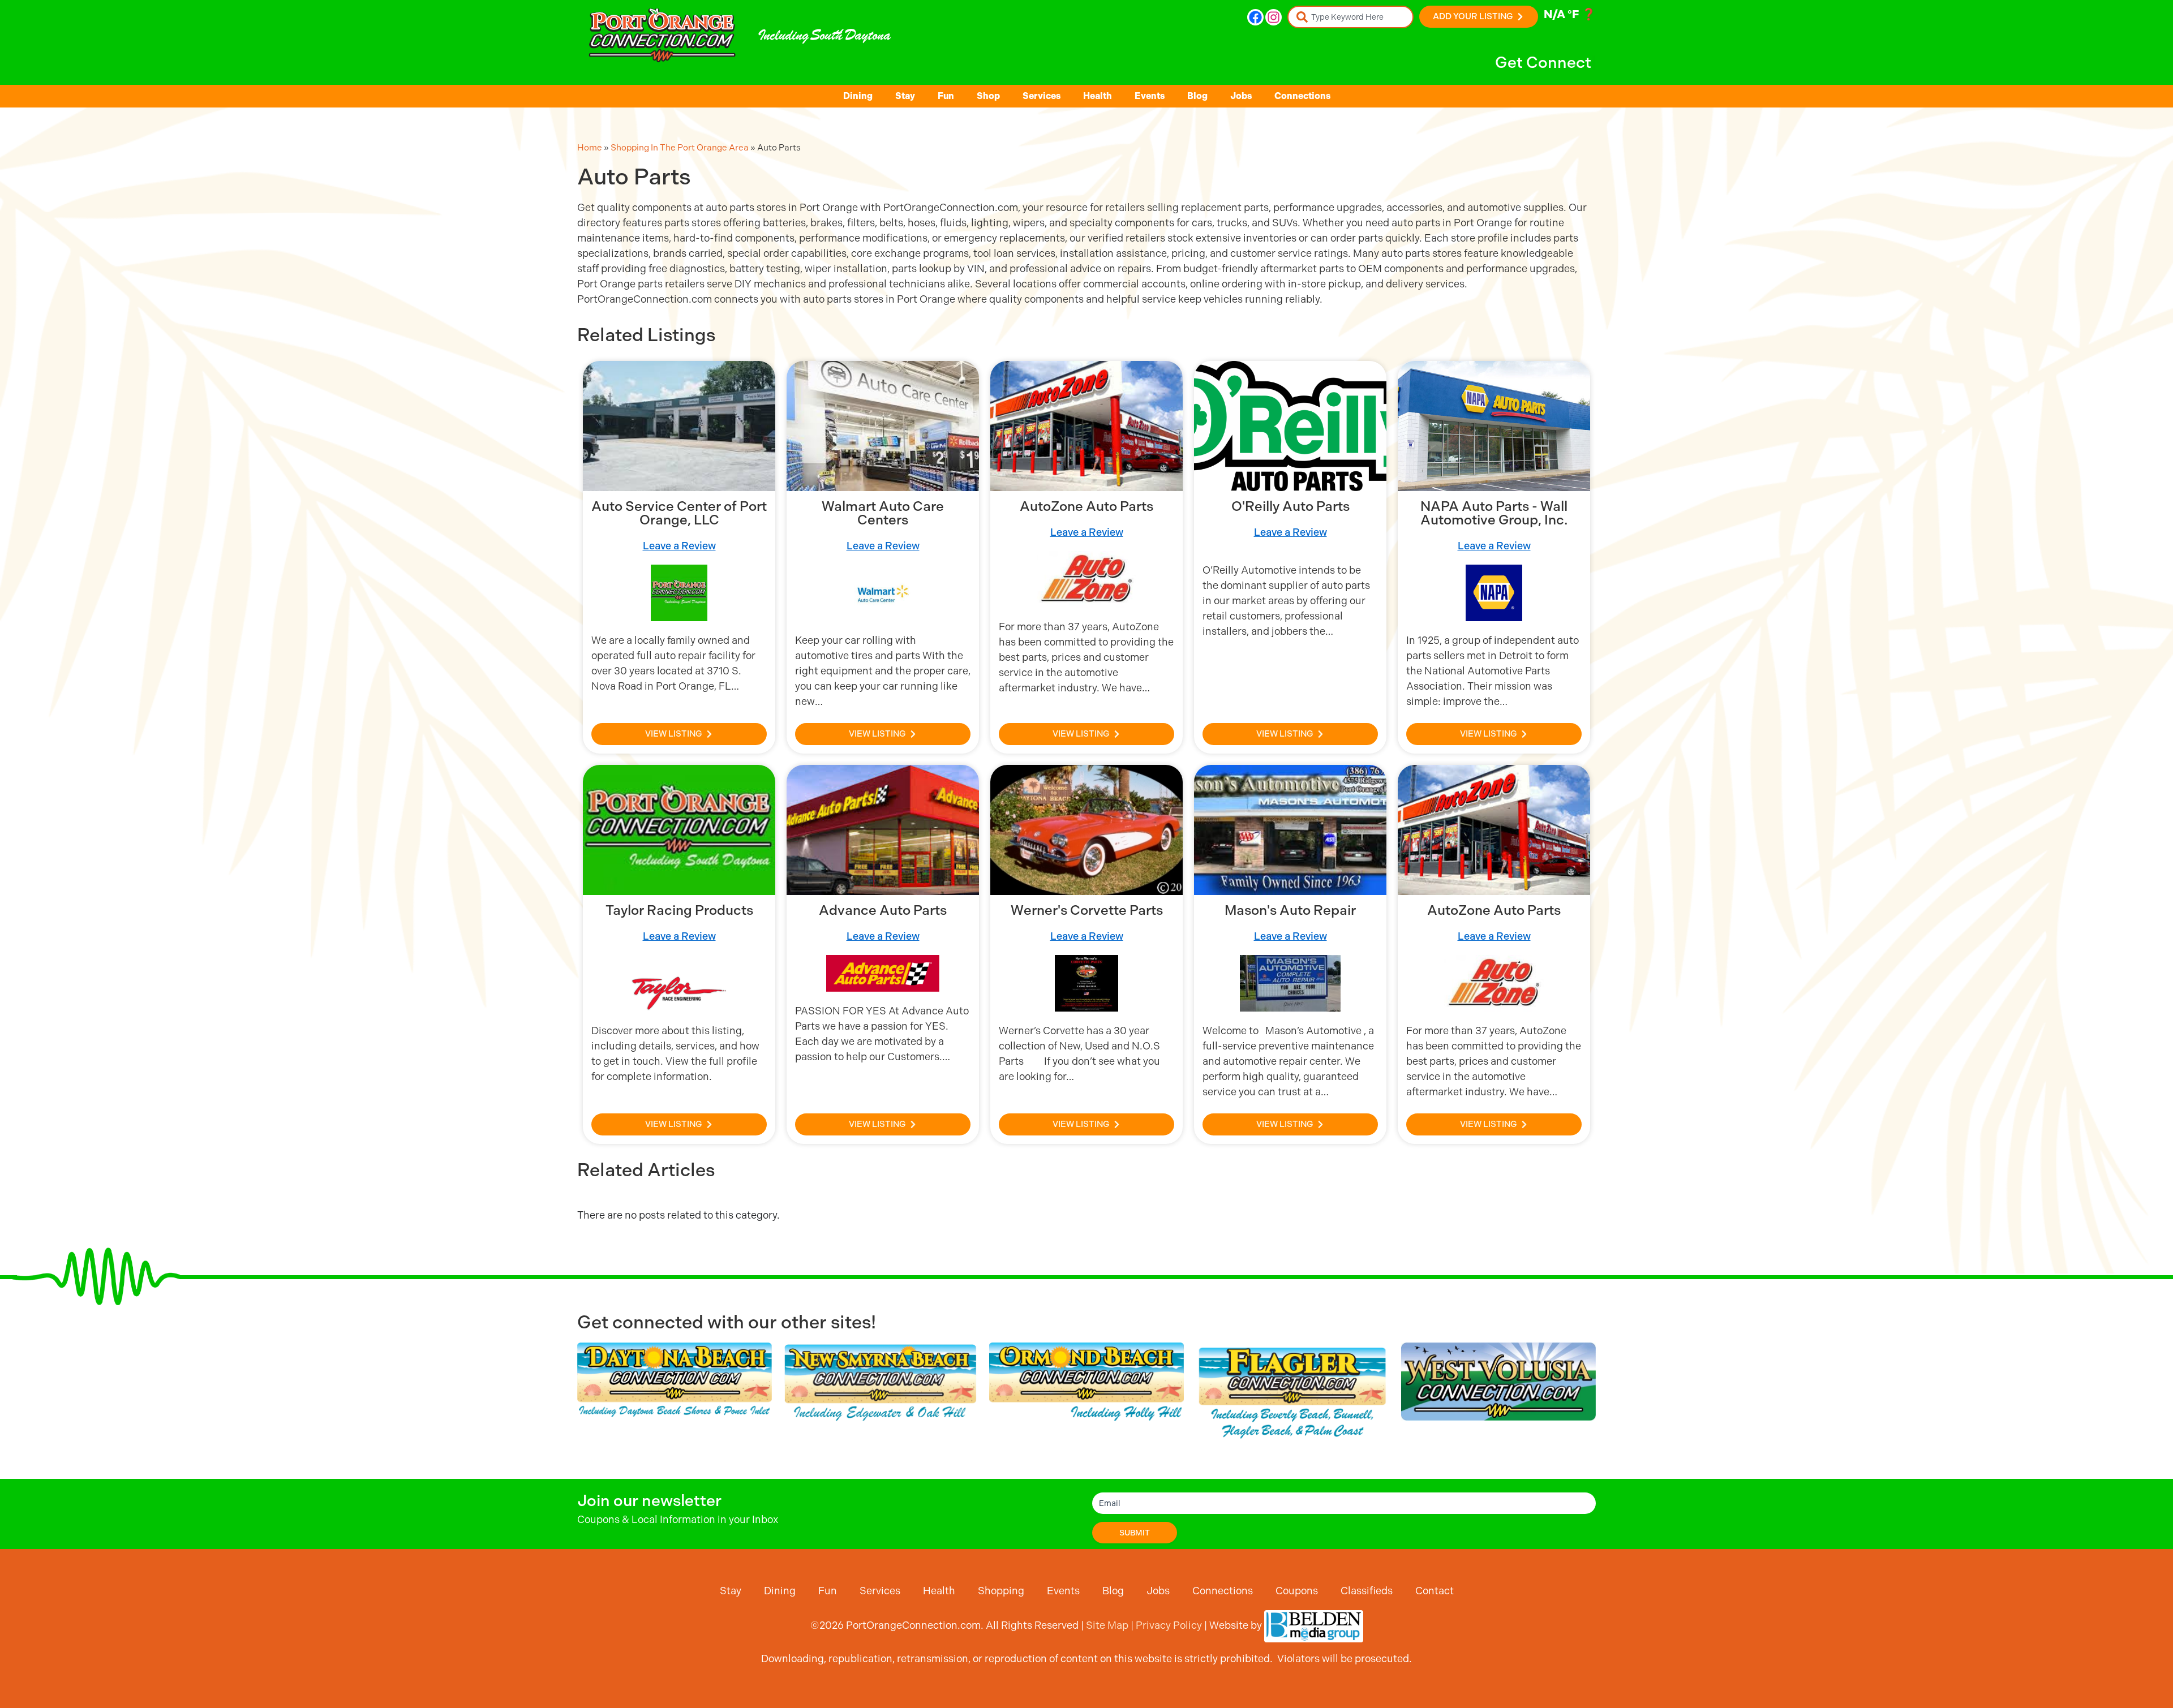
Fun (946, 96)
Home (590, 148)
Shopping (1001, 1591)
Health (1098, 96)
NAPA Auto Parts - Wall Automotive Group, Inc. (1494, 513)
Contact (1435, 1591)
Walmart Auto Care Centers (883, 513)
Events (1150, 96)
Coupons (1297, 1591)
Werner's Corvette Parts (1087, 910)
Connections (1302, 96)
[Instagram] (1274, 17)
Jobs (1241, 96)
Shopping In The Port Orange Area (680, 148)
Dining (858, 96)
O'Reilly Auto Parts (1291, 506)
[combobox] (1350, 17)
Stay (905, 96)
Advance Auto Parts (883, 910)
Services (1042, 96)
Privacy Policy (1169, 1625)
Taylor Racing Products (679, 910)
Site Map (1107, 1625)
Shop (988, 96)
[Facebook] (1255, 17)
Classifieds (1367, 1591)
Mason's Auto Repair (1290, 910)
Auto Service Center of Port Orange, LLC (679, 513)
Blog (1197, 96)
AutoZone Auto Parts (1086, 506)
